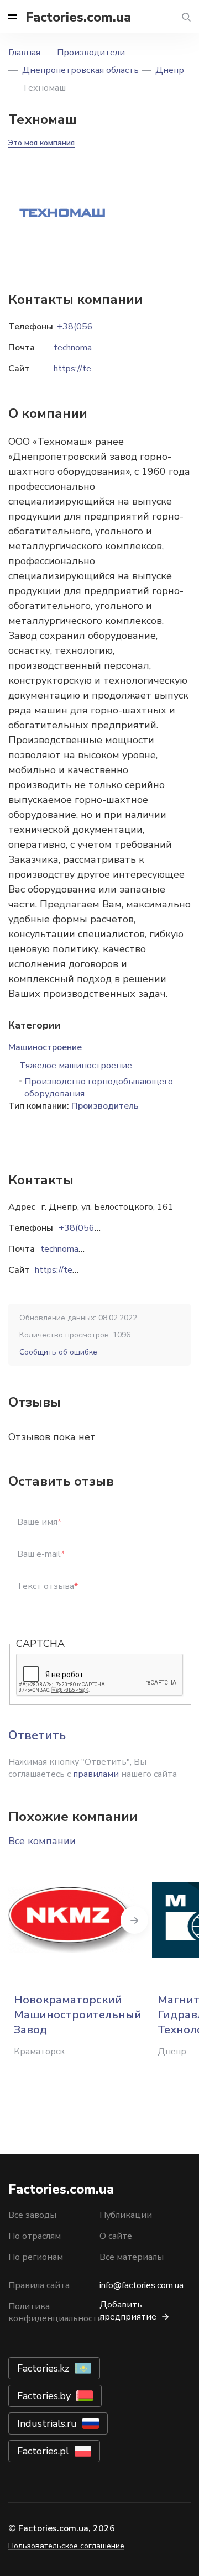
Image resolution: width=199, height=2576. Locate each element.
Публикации (126, 2215)
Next (134, 1920)
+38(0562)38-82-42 (101, 1228)
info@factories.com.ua (142, 2285)
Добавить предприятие (128, 2311)
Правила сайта (39, 2285)
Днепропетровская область (80, 70)
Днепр (170, 70)
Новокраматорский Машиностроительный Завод (78, 2015)
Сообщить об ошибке (58, 1352)
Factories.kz (43, 2368)
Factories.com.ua (78, 17)
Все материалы (132, 2257)
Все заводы (32, 2215)
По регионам (36, 2257)
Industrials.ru (47, 2423)
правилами (96, 1774)
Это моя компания (41, 143)
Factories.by (44, 2396)
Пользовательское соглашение (66, 2546)
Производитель (105, 1106)
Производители (91, 53)
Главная (24, 53)
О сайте (116, 2236)
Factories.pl (43, 2451)
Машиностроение (45, 1047)
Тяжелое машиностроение (76, 1066)
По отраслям (35, 2236)
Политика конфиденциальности (56, 2312)
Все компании (42, 1841)
